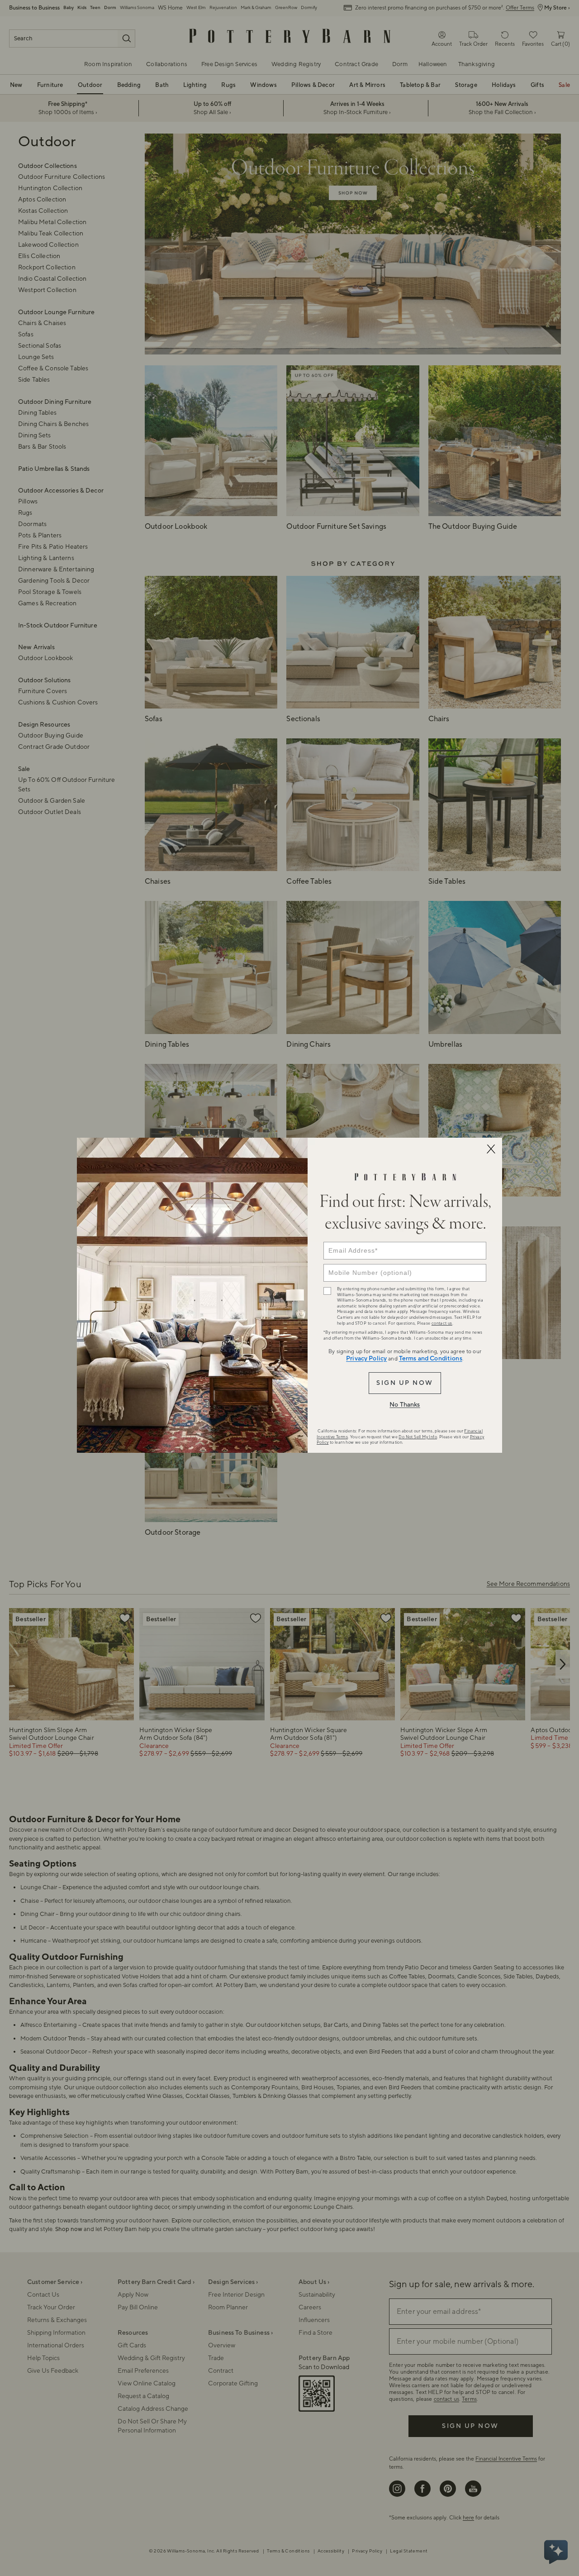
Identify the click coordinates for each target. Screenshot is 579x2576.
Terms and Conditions (431, 1359)
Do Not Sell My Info (418, 1437)
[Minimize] (491, 1149)
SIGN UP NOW (405, 1383)
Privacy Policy (366, 1359)
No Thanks (405, 1405)
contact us (442, 1323)
